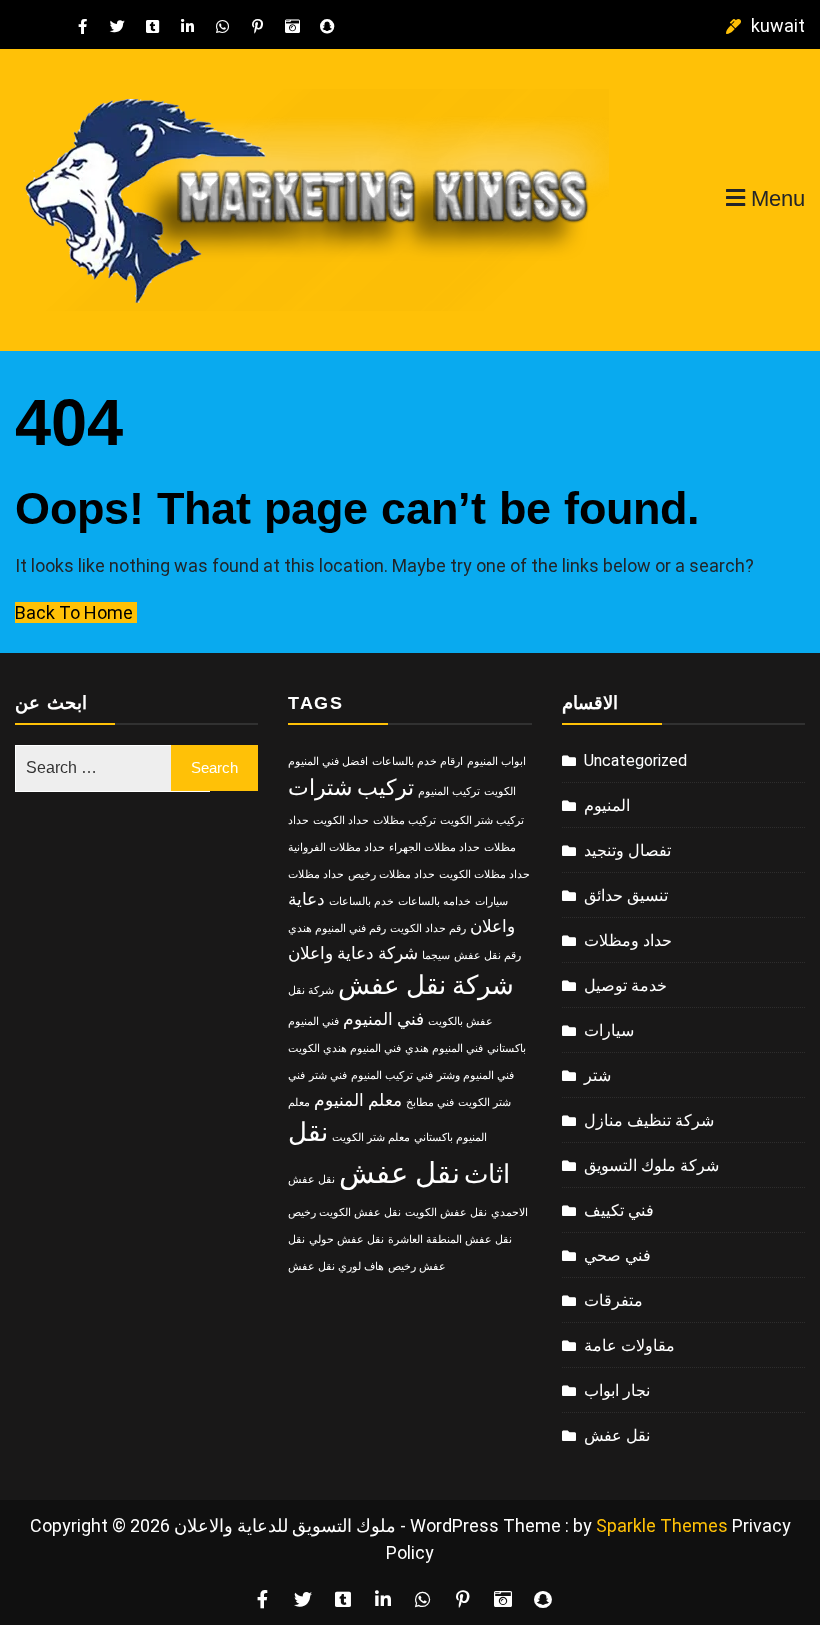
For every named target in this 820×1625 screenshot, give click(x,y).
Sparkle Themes (662, 1525)
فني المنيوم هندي (444, 1048)
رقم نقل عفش (487, 955)
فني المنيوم (383, 1019)
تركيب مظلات (404, 820)
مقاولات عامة (629, 1345)
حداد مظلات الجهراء (434, 847)
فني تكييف (619, 1210)
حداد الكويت (341, 820)
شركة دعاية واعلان (353, 953)
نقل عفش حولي (346, 1239)
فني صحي (617, 1255)
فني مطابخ (430, 1102)
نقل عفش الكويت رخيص (344, 1212)
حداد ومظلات (628, 940)
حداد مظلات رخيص (391, 874)
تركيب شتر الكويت (482, 820)
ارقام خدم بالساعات (417, 761)
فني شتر (328, 1075)
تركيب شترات (351, 787)
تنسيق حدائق (626, 895)
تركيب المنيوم (449, 791)
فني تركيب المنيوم (392, 1075)
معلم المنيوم (358, 1100)
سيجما (436, 955)
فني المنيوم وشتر (475, 1075)
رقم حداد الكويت (428, 928)
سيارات (609, 1030)
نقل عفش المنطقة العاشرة (450, 1239)
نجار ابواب (617, 1390)
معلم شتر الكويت (371, 1137)
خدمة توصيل (625, 985)
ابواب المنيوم (496, 761)
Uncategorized (635, 760)
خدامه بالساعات (434, 901)
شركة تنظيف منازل (649, 1120)
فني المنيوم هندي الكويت (344, 1048)
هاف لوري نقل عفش (336, 1266)
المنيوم (607, 805)
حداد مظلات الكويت (484, 874)
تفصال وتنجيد (627, 850)
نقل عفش (399, 1173)
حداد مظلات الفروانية (336, 847)
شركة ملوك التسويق (651, 1165)
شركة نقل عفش (426, 985)
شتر (597, 1075)
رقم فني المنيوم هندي (337, 928)
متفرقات (613, 1300)
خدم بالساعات (361, 901)
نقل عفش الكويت (446, 1212)
